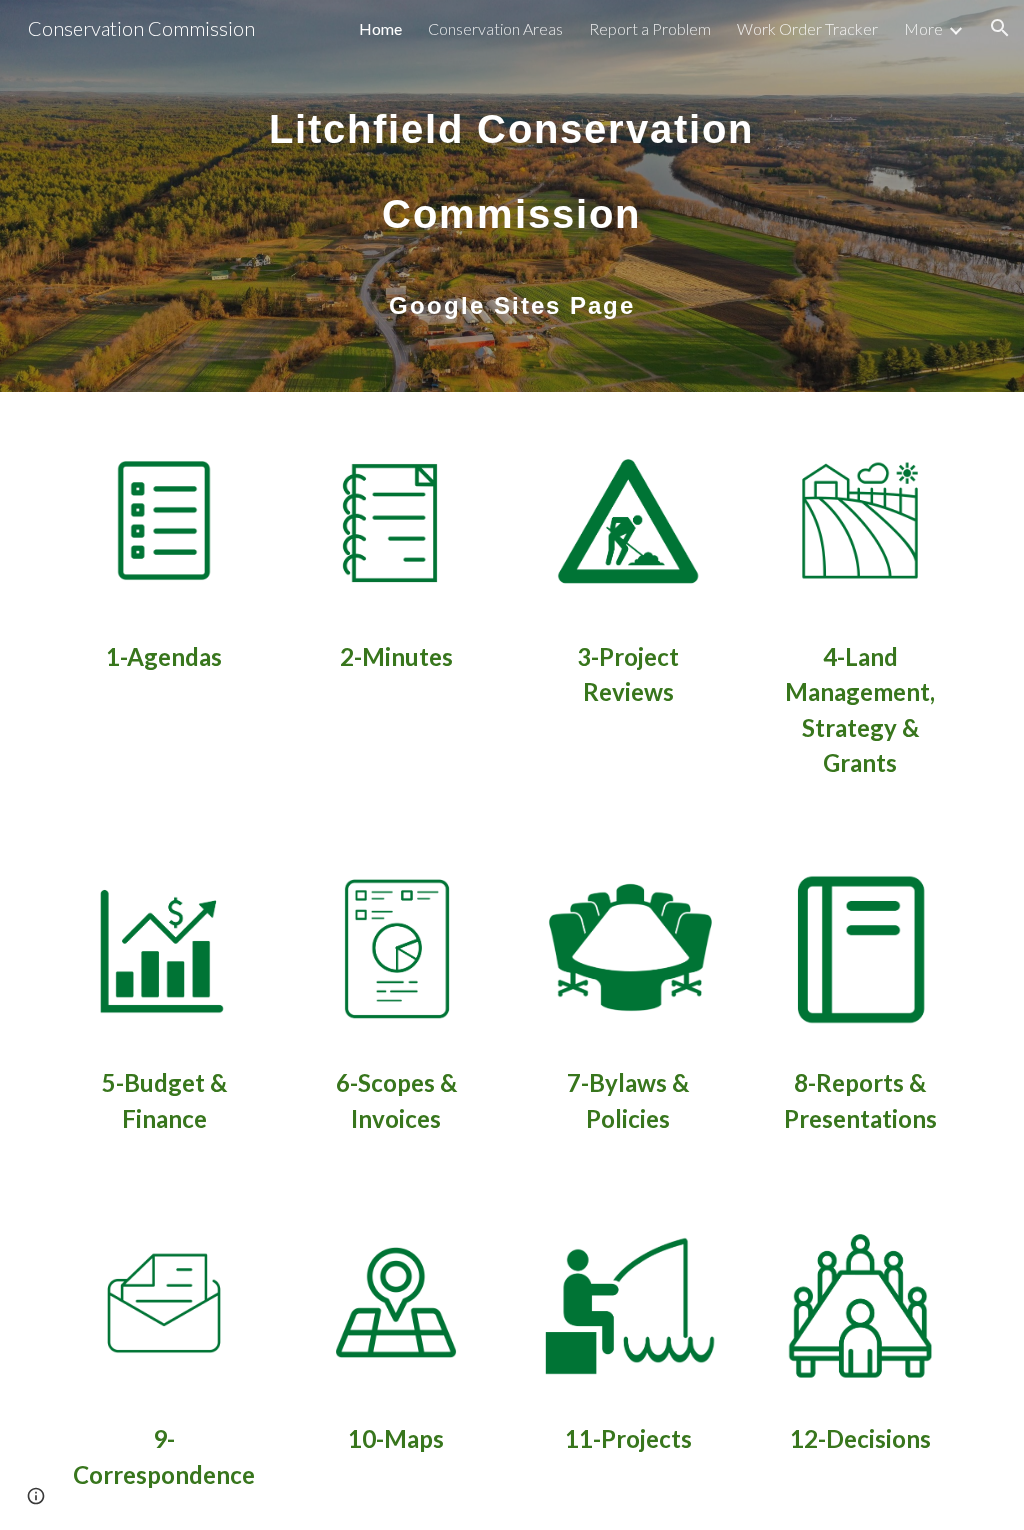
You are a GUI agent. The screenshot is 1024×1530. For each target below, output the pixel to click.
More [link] (923, 28)
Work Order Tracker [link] (807, 28)
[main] (512, 196)
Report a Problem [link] (650, 28)
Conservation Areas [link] (495, 28)
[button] (1000, 28)
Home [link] (380, 28)
